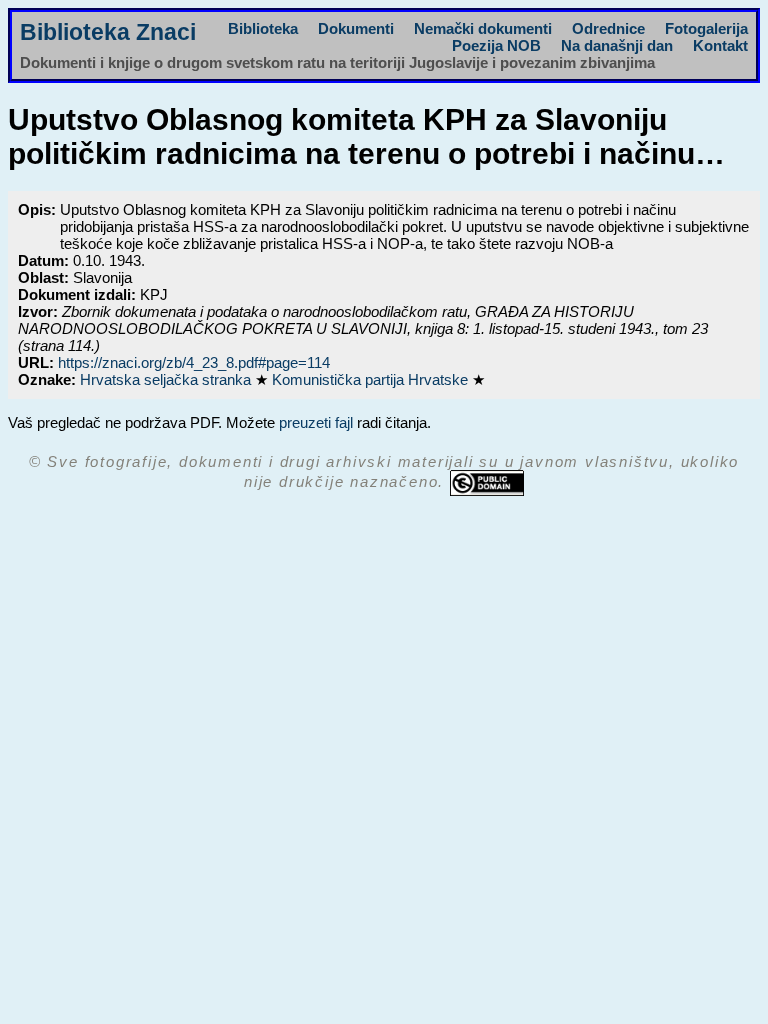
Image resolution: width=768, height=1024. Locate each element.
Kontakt (720, 45)
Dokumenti (356, 28)
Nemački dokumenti (483, 28)
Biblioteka (263, 28)
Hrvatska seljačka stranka (167, 379)
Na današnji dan (617, 45)
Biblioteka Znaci (108, 32)
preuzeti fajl (316, 422)
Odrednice (608, 28)
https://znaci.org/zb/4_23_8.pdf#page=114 (194, 362)
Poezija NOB (496, 45)
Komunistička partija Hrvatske (372, 379)
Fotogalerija (706, 28)
